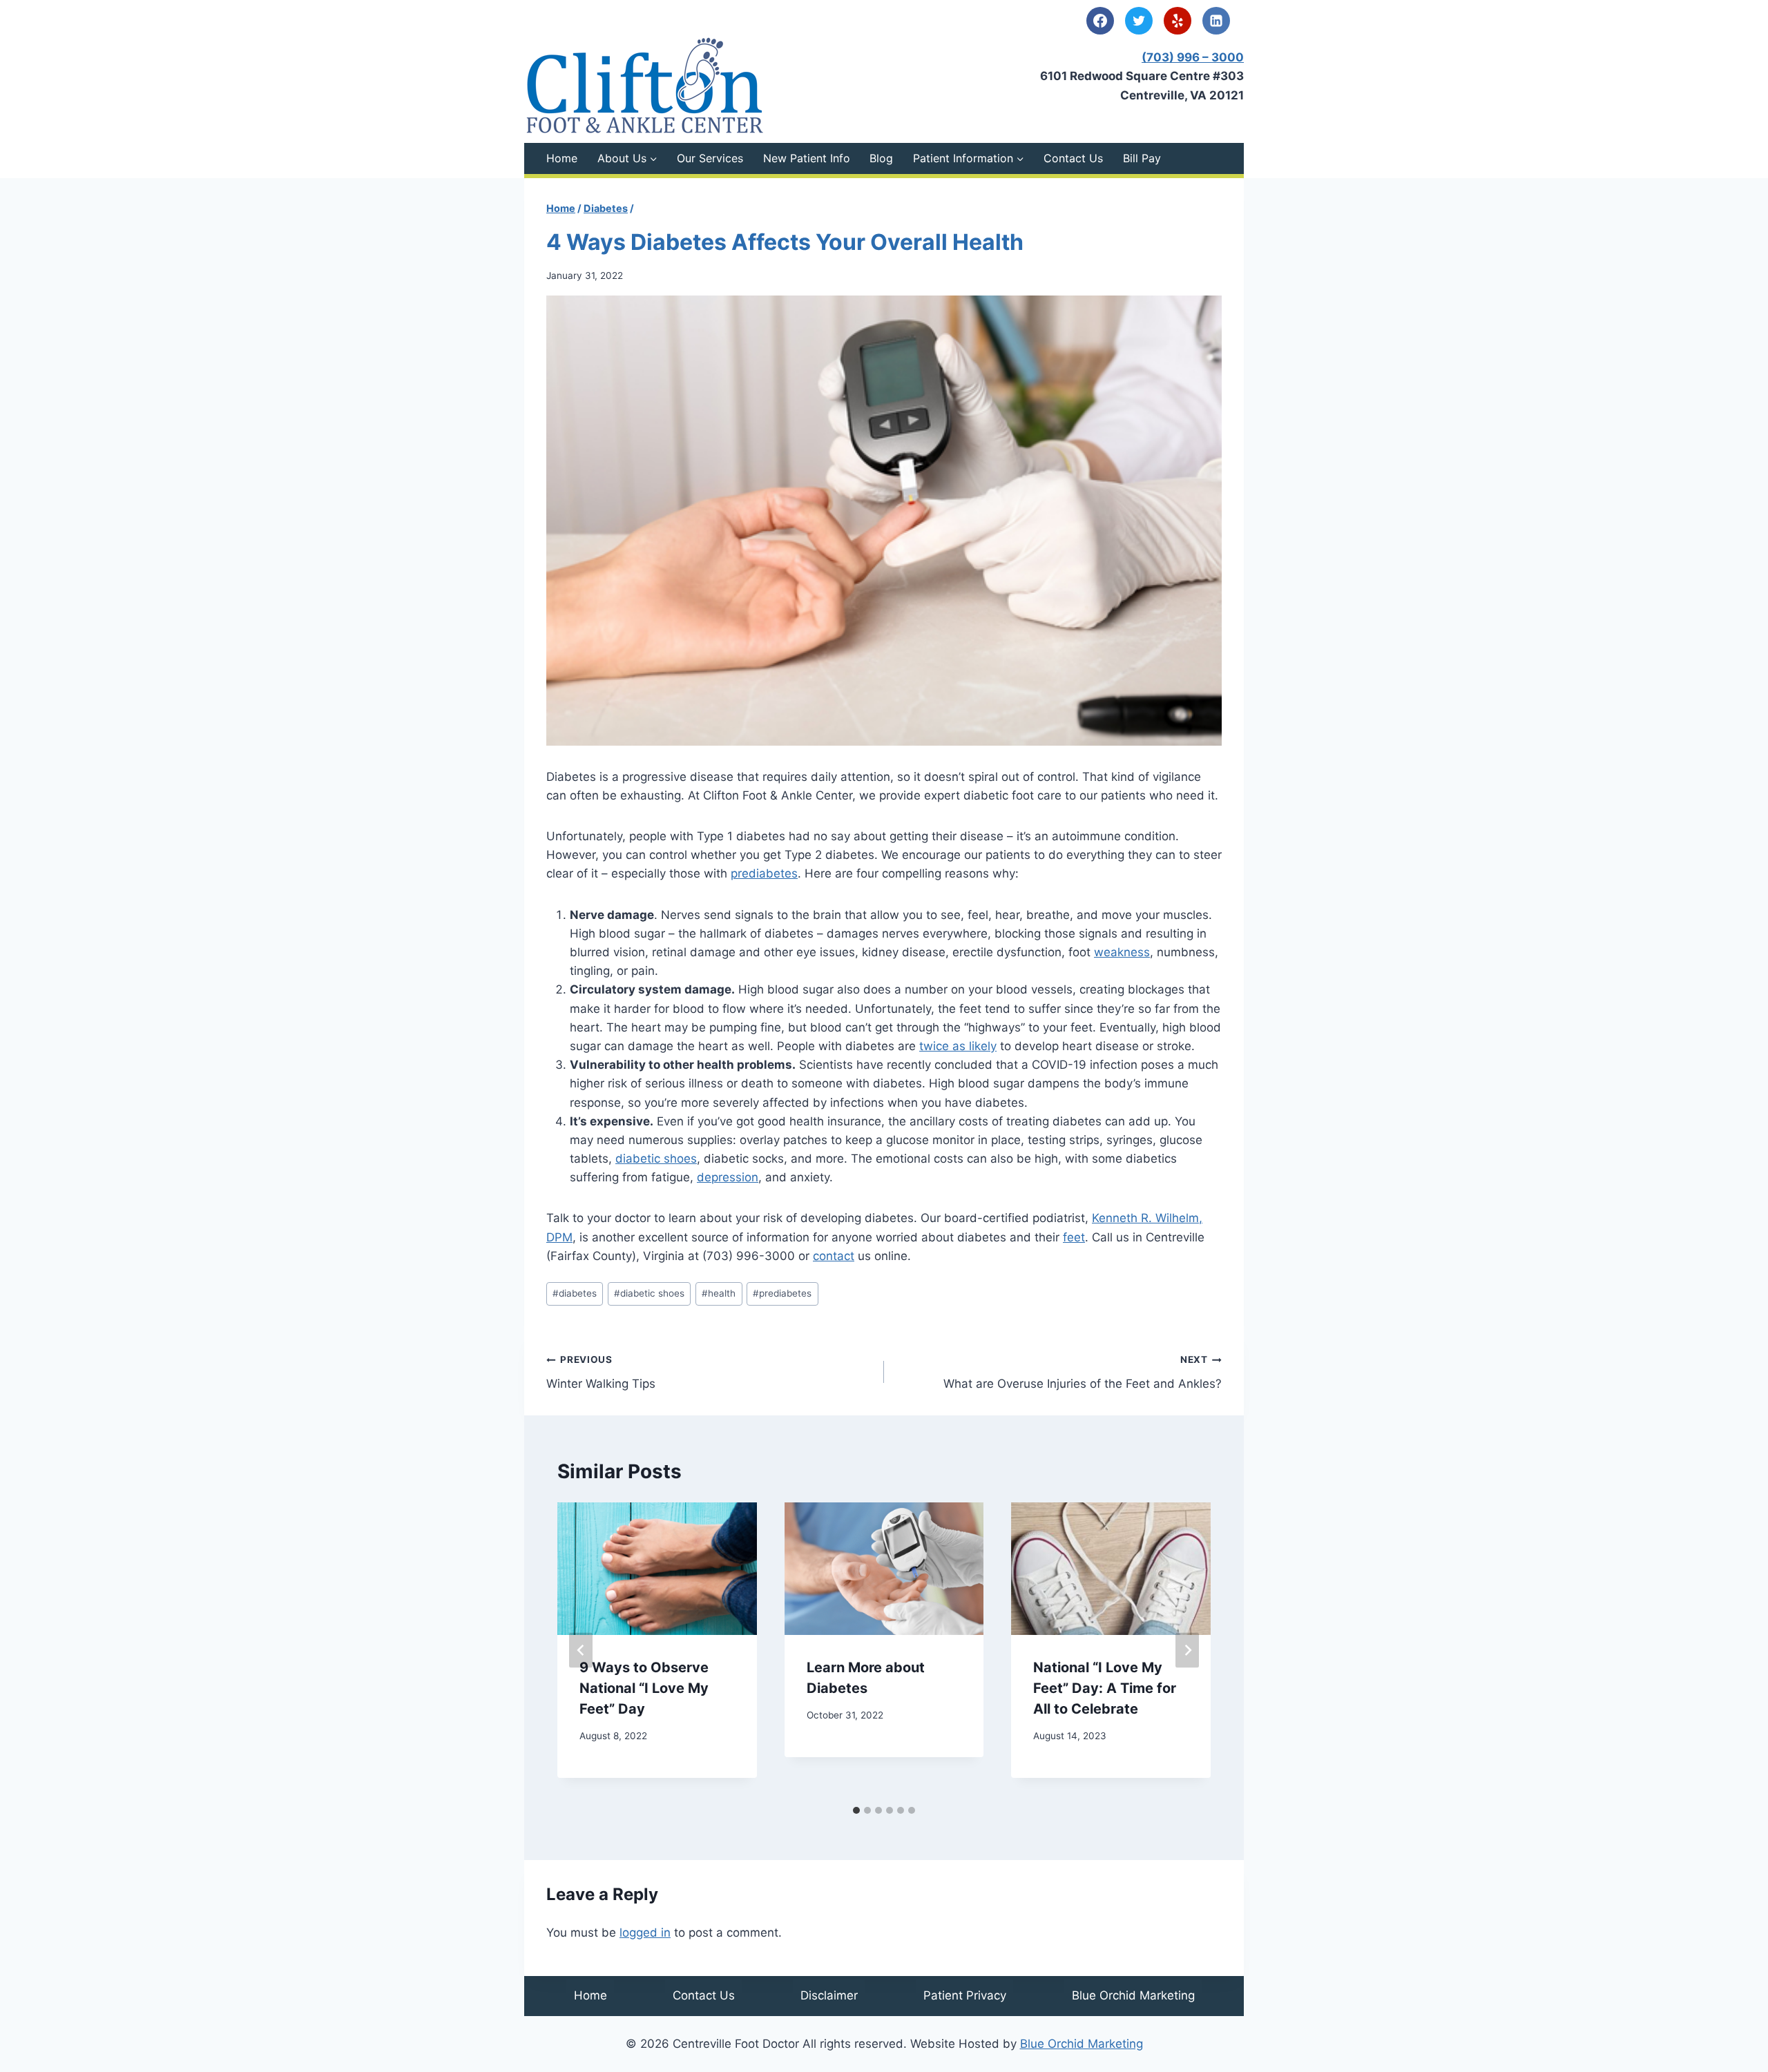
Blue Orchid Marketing (1133, 1995)
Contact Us (1073, 158)
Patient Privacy (965, 1995)
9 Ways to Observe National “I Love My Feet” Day (644, 1688)
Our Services (710, 158)
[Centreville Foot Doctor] (645, 85)
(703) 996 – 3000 (1193, 57)
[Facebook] (1100, 21)
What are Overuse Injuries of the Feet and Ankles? (1083, 1372)
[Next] (1187, 1650)
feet (1074, 1237)
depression (728, 1177)
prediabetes (764, 873)
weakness (1122, 952)
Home (562, 158)
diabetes (575, 1293)
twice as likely (958, 1046)
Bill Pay (1142, 158)
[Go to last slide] (581, 1650)
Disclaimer (829, 1995)
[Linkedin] (1216, 21)
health (719, 1293)
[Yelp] (1178, 21)
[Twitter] (1139, 21)
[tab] (856, 1810)
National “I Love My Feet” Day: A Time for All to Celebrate (1105, 1688)
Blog (881, 158)
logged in (645, 1933)
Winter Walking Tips (601, 1372)
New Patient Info (807, 158)
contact (834, 1256)
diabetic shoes (656, 1159)
